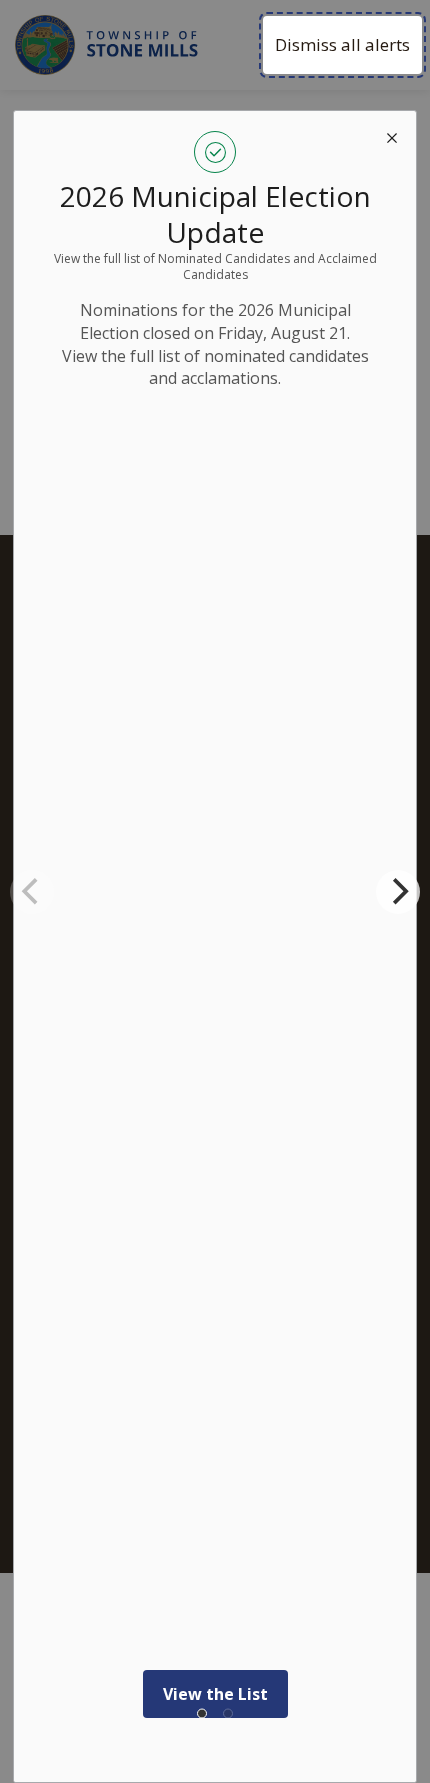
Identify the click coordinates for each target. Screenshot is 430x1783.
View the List (215, 1694)
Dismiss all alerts (342, 44)
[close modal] (392, 135)
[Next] (398, 892)
